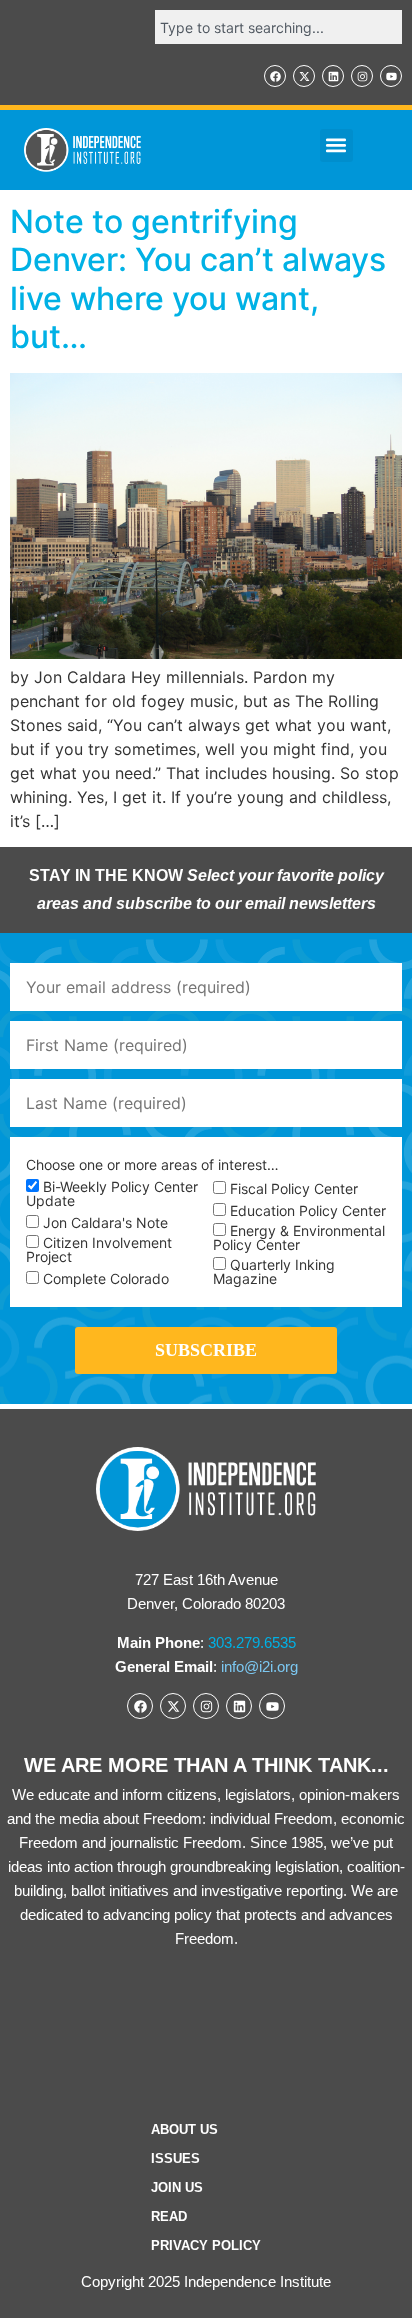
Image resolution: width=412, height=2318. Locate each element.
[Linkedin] (333, 76)
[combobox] (278, 27)
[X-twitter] (304, 76)
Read (169, 2216)
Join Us (177, 2187)
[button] (336, 145)
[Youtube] (391, 76)
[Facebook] (275, 76)
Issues (175, 2158)
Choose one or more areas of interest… (152, 1165)
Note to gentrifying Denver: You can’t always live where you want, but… (198, 279)
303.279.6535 (252, 1642)
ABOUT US (184, 2129)
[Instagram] (362, 76)
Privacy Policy (206, 2245)
